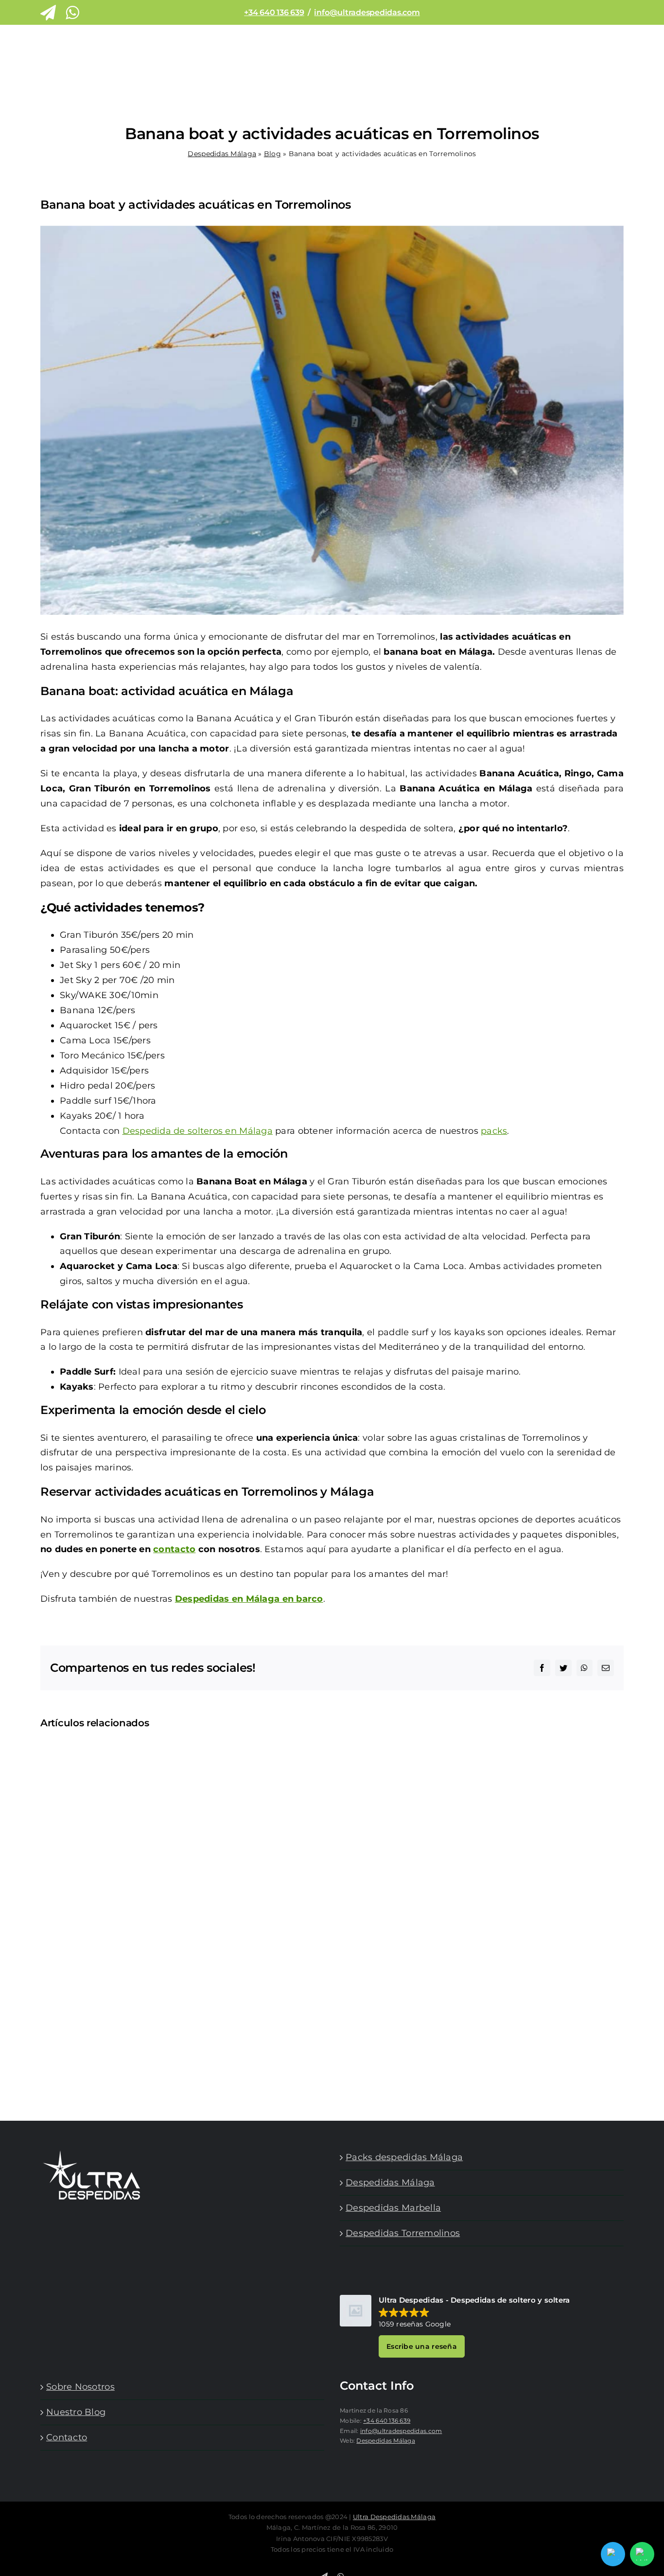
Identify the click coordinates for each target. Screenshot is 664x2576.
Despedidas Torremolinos (403, 2233)
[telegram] (48, 13)
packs (494, 1131)
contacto (174, 1549)
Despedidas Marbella (393, 2208)
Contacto (67, 2437)
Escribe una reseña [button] (422, 2346)
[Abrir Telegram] (613, 2554)
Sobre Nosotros (80, 2387)
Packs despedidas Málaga (404, 2157)
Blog (272, 154)
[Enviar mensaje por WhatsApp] (642, 2554)
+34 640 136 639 (274, 12)
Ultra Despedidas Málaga (394, 2517)
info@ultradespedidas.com (367, 12)
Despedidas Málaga (222, 154)
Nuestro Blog (76, 2412)
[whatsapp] (72, 13)
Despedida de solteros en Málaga (198, 1131)
